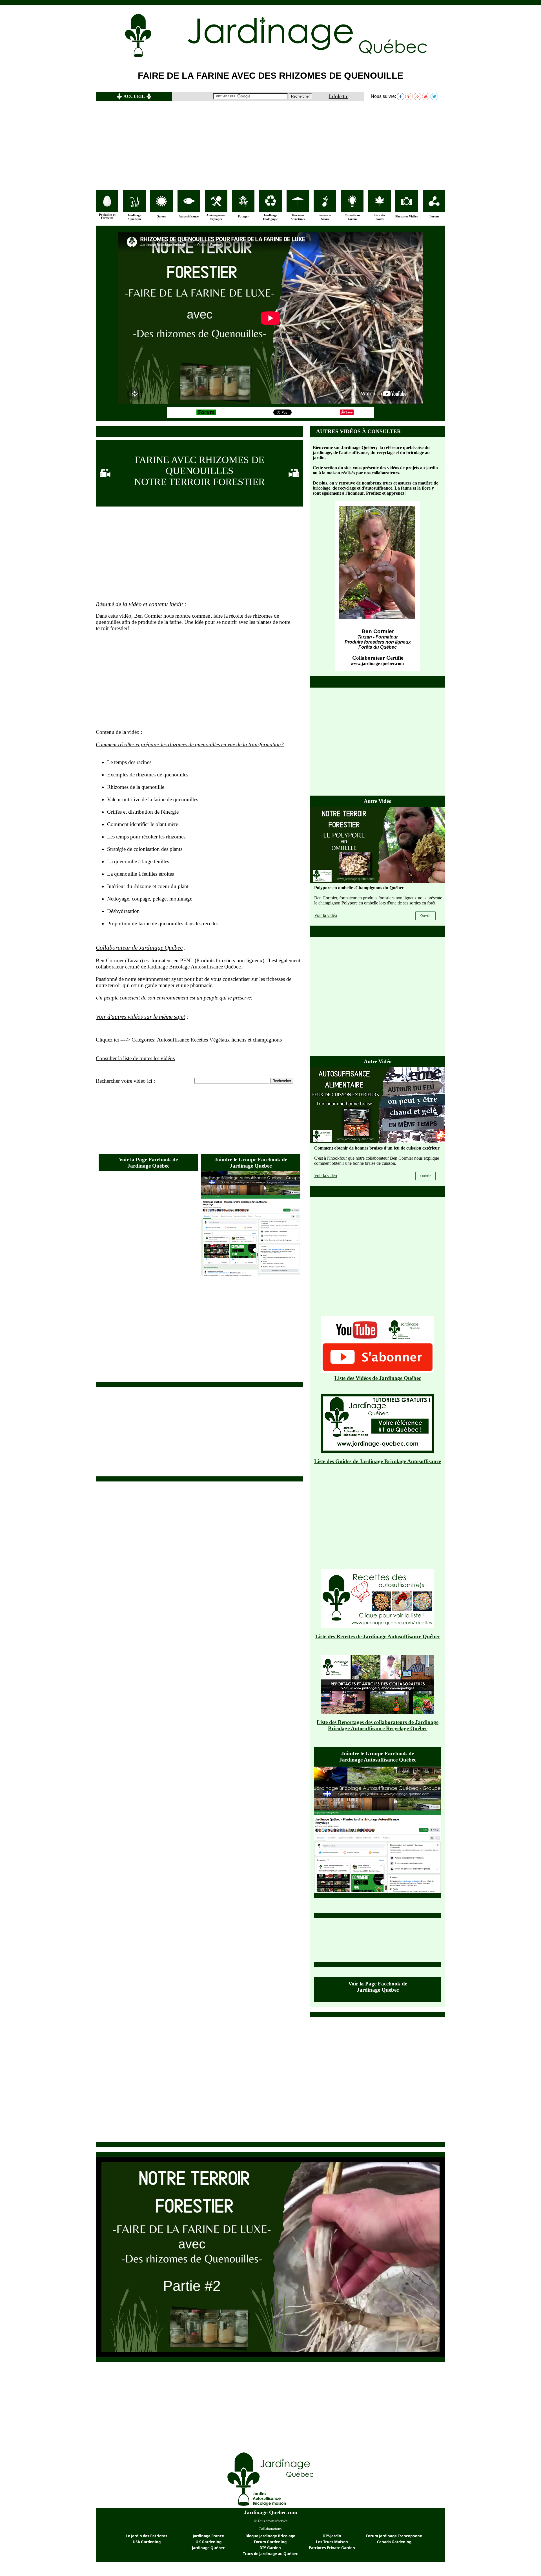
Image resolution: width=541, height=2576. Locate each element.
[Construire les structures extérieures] (298, 204)
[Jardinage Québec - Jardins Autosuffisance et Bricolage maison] (271, 2506)
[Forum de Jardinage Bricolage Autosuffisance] (434, 205)
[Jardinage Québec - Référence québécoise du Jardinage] (313, 58)
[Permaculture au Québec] (270, 205)
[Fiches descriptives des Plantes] (380, 205)
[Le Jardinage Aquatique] (134, 205)
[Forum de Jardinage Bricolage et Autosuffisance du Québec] (206, 414)
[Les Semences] (325, 205)
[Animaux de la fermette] (107, 205)
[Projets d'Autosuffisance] (189, 203)
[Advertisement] (270, 145)
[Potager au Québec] (243, 205)
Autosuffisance (173, 1040)
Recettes (199, 1040)
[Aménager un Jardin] (216, 205)
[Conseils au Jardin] (352, 205)
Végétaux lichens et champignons (246, 1040)
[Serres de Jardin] (161, 205)
